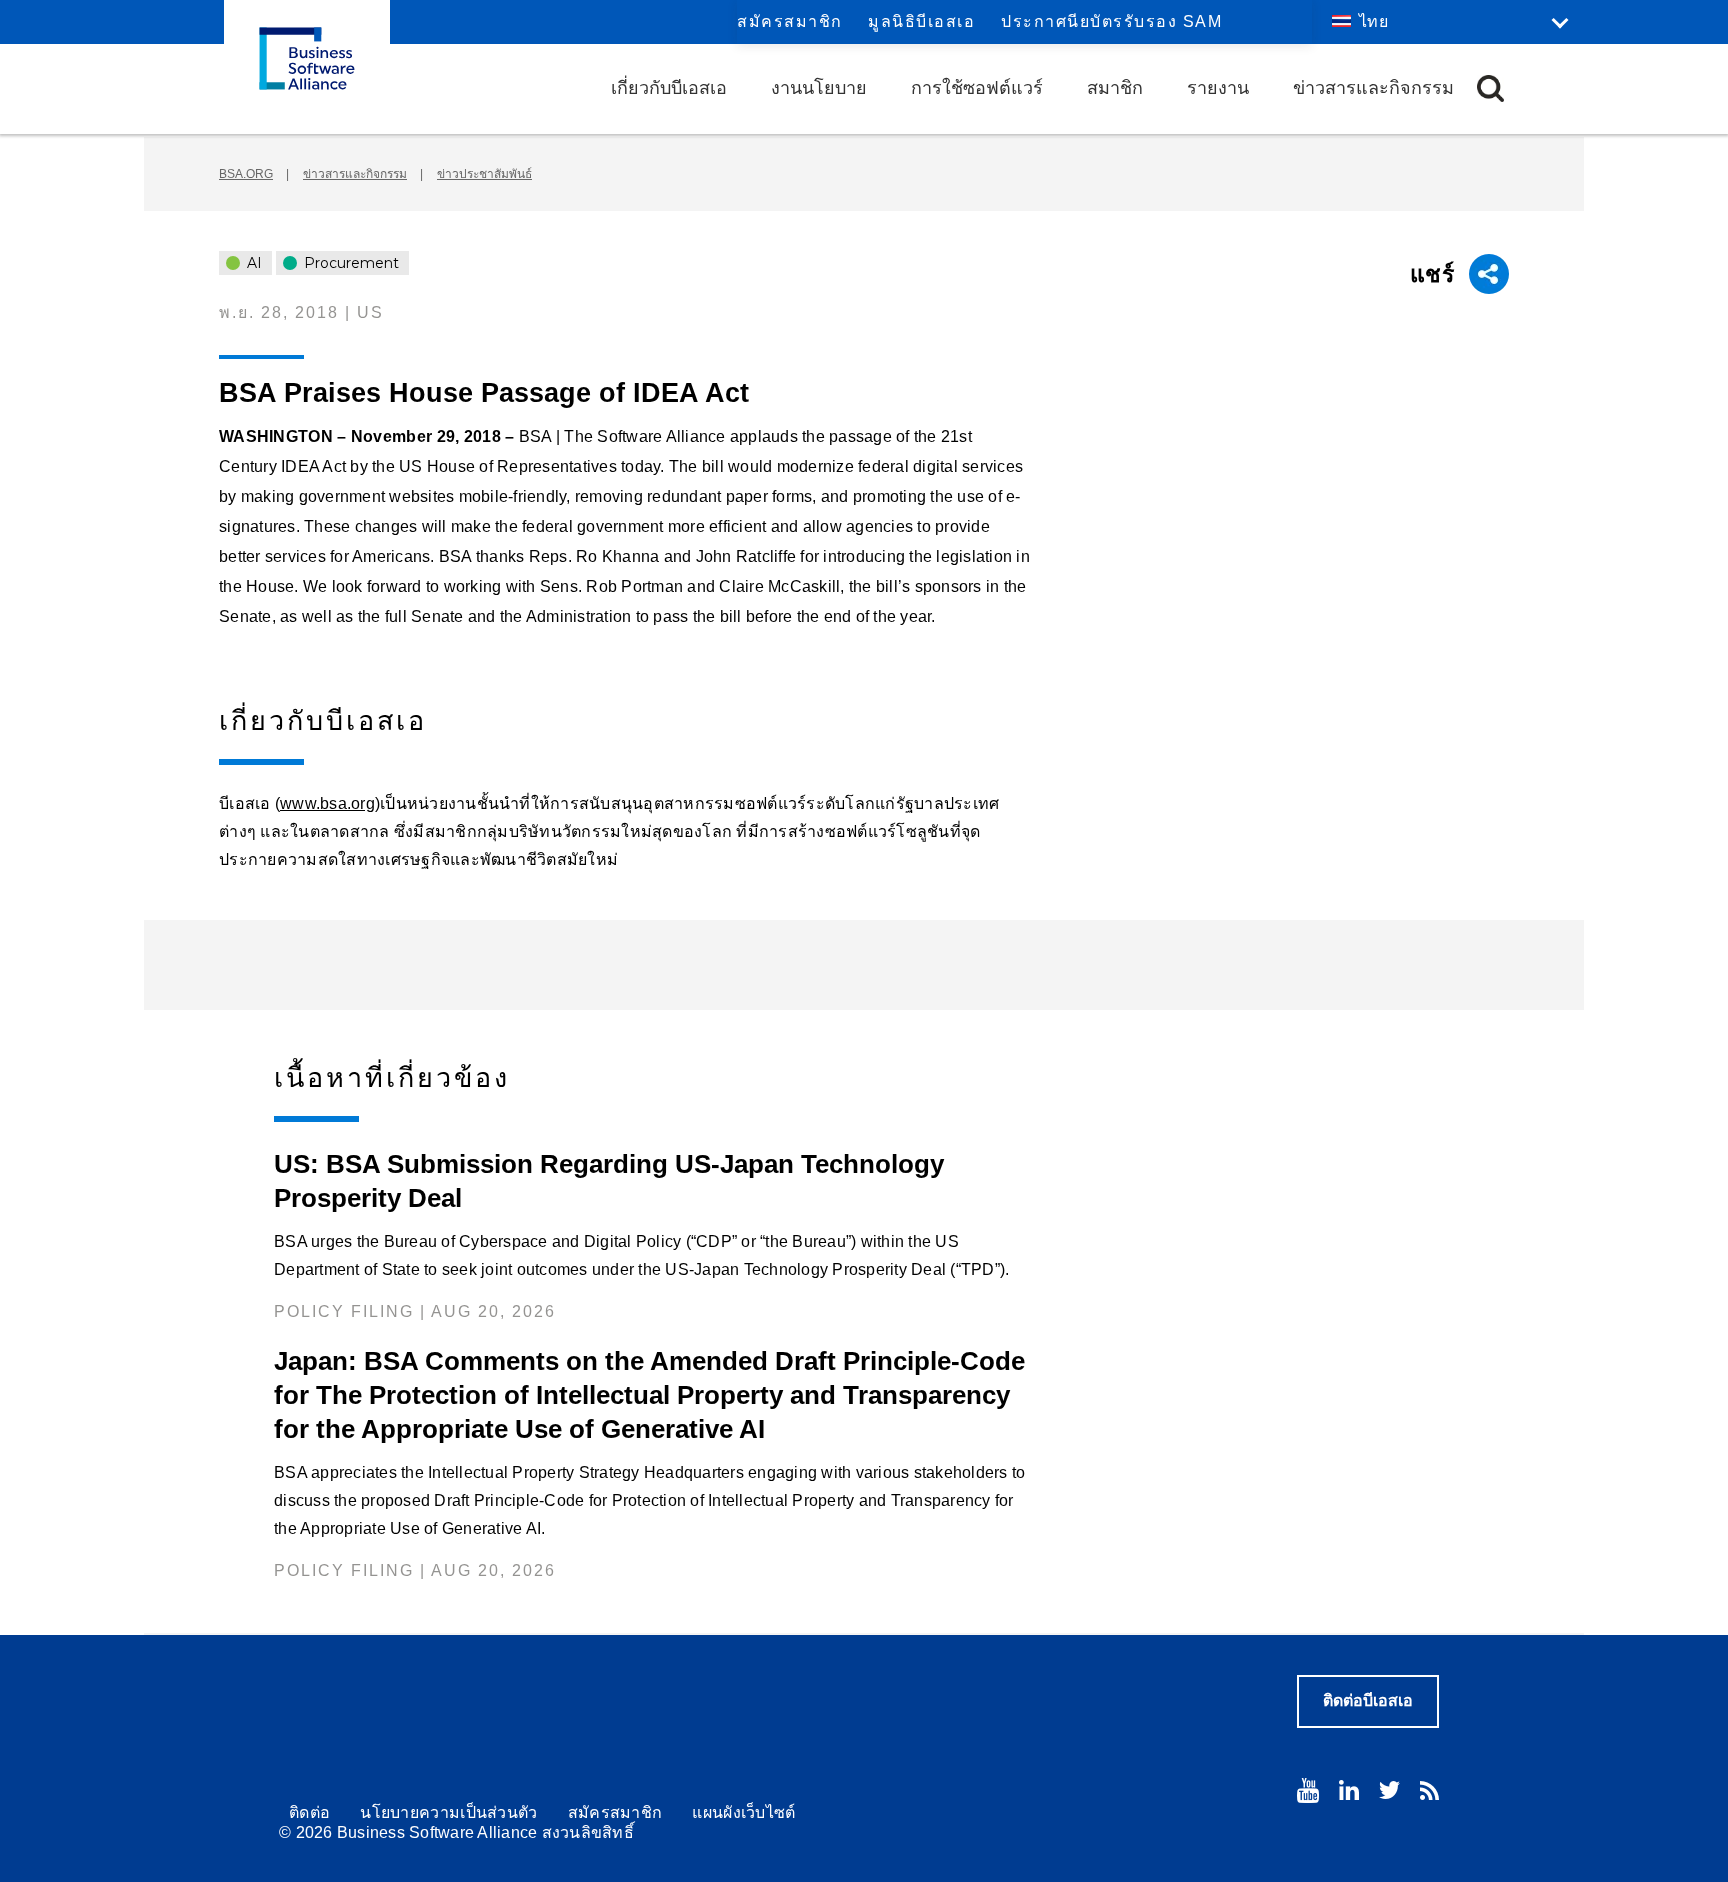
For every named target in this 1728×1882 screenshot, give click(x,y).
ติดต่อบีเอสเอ (1368, 1700)
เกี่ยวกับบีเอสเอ (669, 88)
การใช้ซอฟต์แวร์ (977, 88)
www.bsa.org (327, 803)
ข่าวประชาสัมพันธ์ (484, 174)
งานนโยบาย (819, 88)
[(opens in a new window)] (1308, 1790)
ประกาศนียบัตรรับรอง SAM (1111, 21)
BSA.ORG (246, 174)
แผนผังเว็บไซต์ (743, 1812)
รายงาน (1218, 88)
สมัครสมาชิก (790, 21)
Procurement (349, 263)
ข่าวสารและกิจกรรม (1373, 88)
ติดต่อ (309, 1812)
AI (252, 263)
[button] (1490, 88)
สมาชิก (1115, 88)
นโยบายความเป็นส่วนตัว (448, 1812)
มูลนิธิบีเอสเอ (921, 21)
